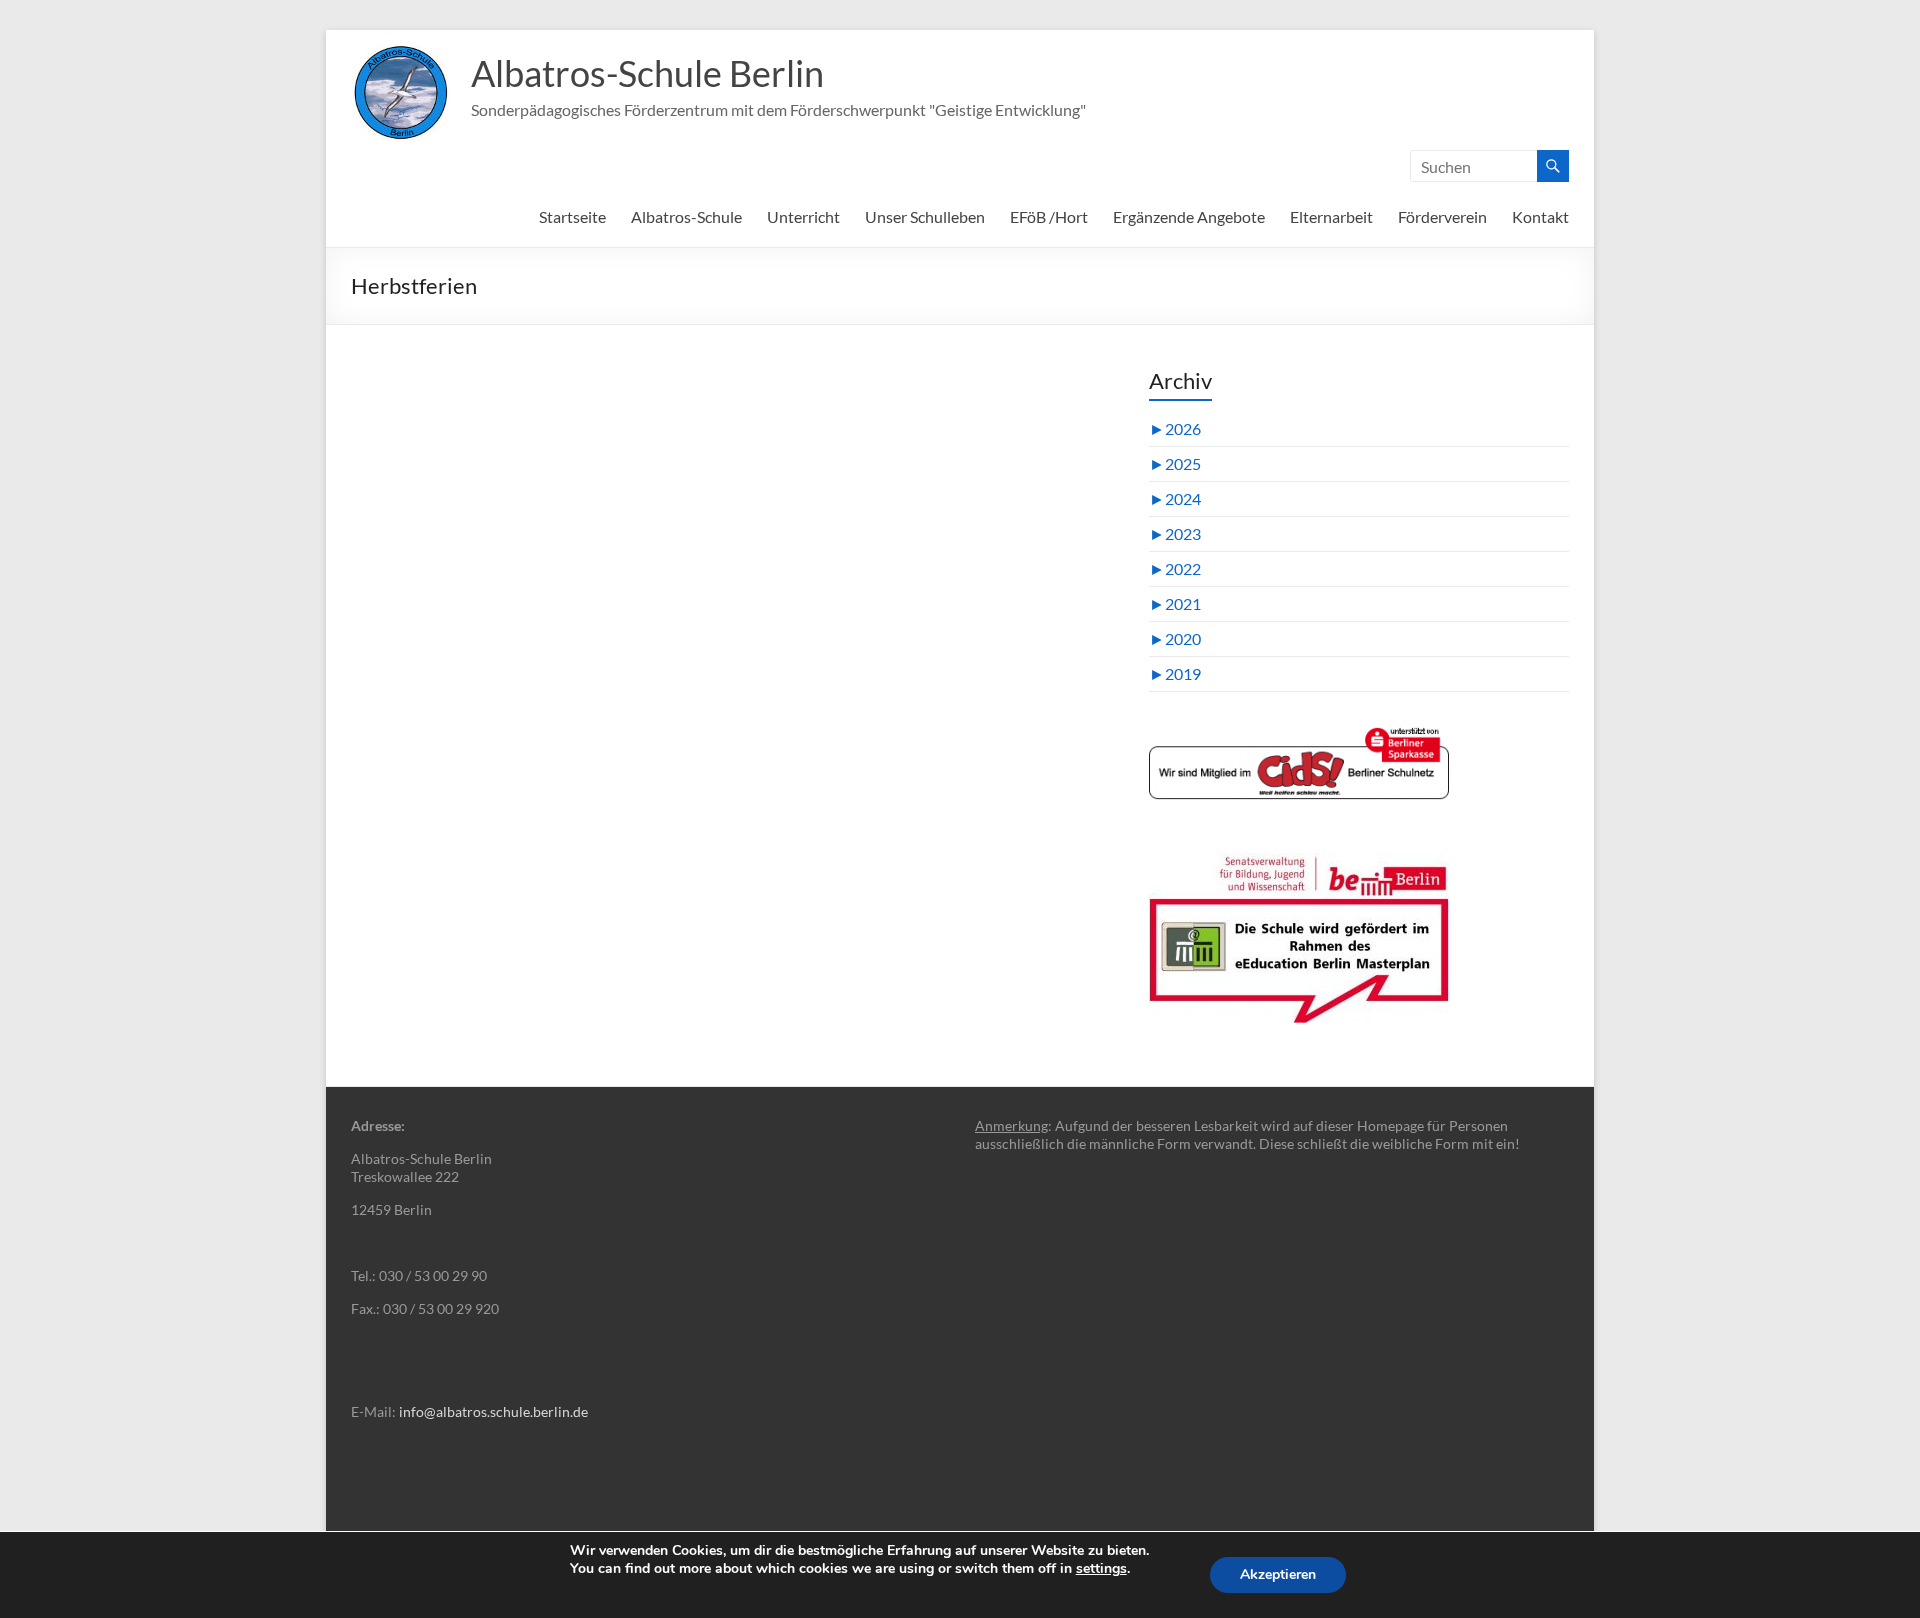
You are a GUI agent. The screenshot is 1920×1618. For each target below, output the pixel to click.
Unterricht (803, 216)
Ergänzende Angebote (1189, 216)
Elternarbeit (1331, 216)
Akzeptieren (1278, 1574)
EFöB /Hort (1049, 216)
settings (1101, 1569)
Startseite (572, 216)
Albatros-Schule (686, 216)
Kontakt (1540, 216)
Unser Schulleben (925, 216)
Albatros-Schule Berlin (647, 73)
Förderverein (1442, 216)
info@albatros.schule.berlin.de (493, 1411)
